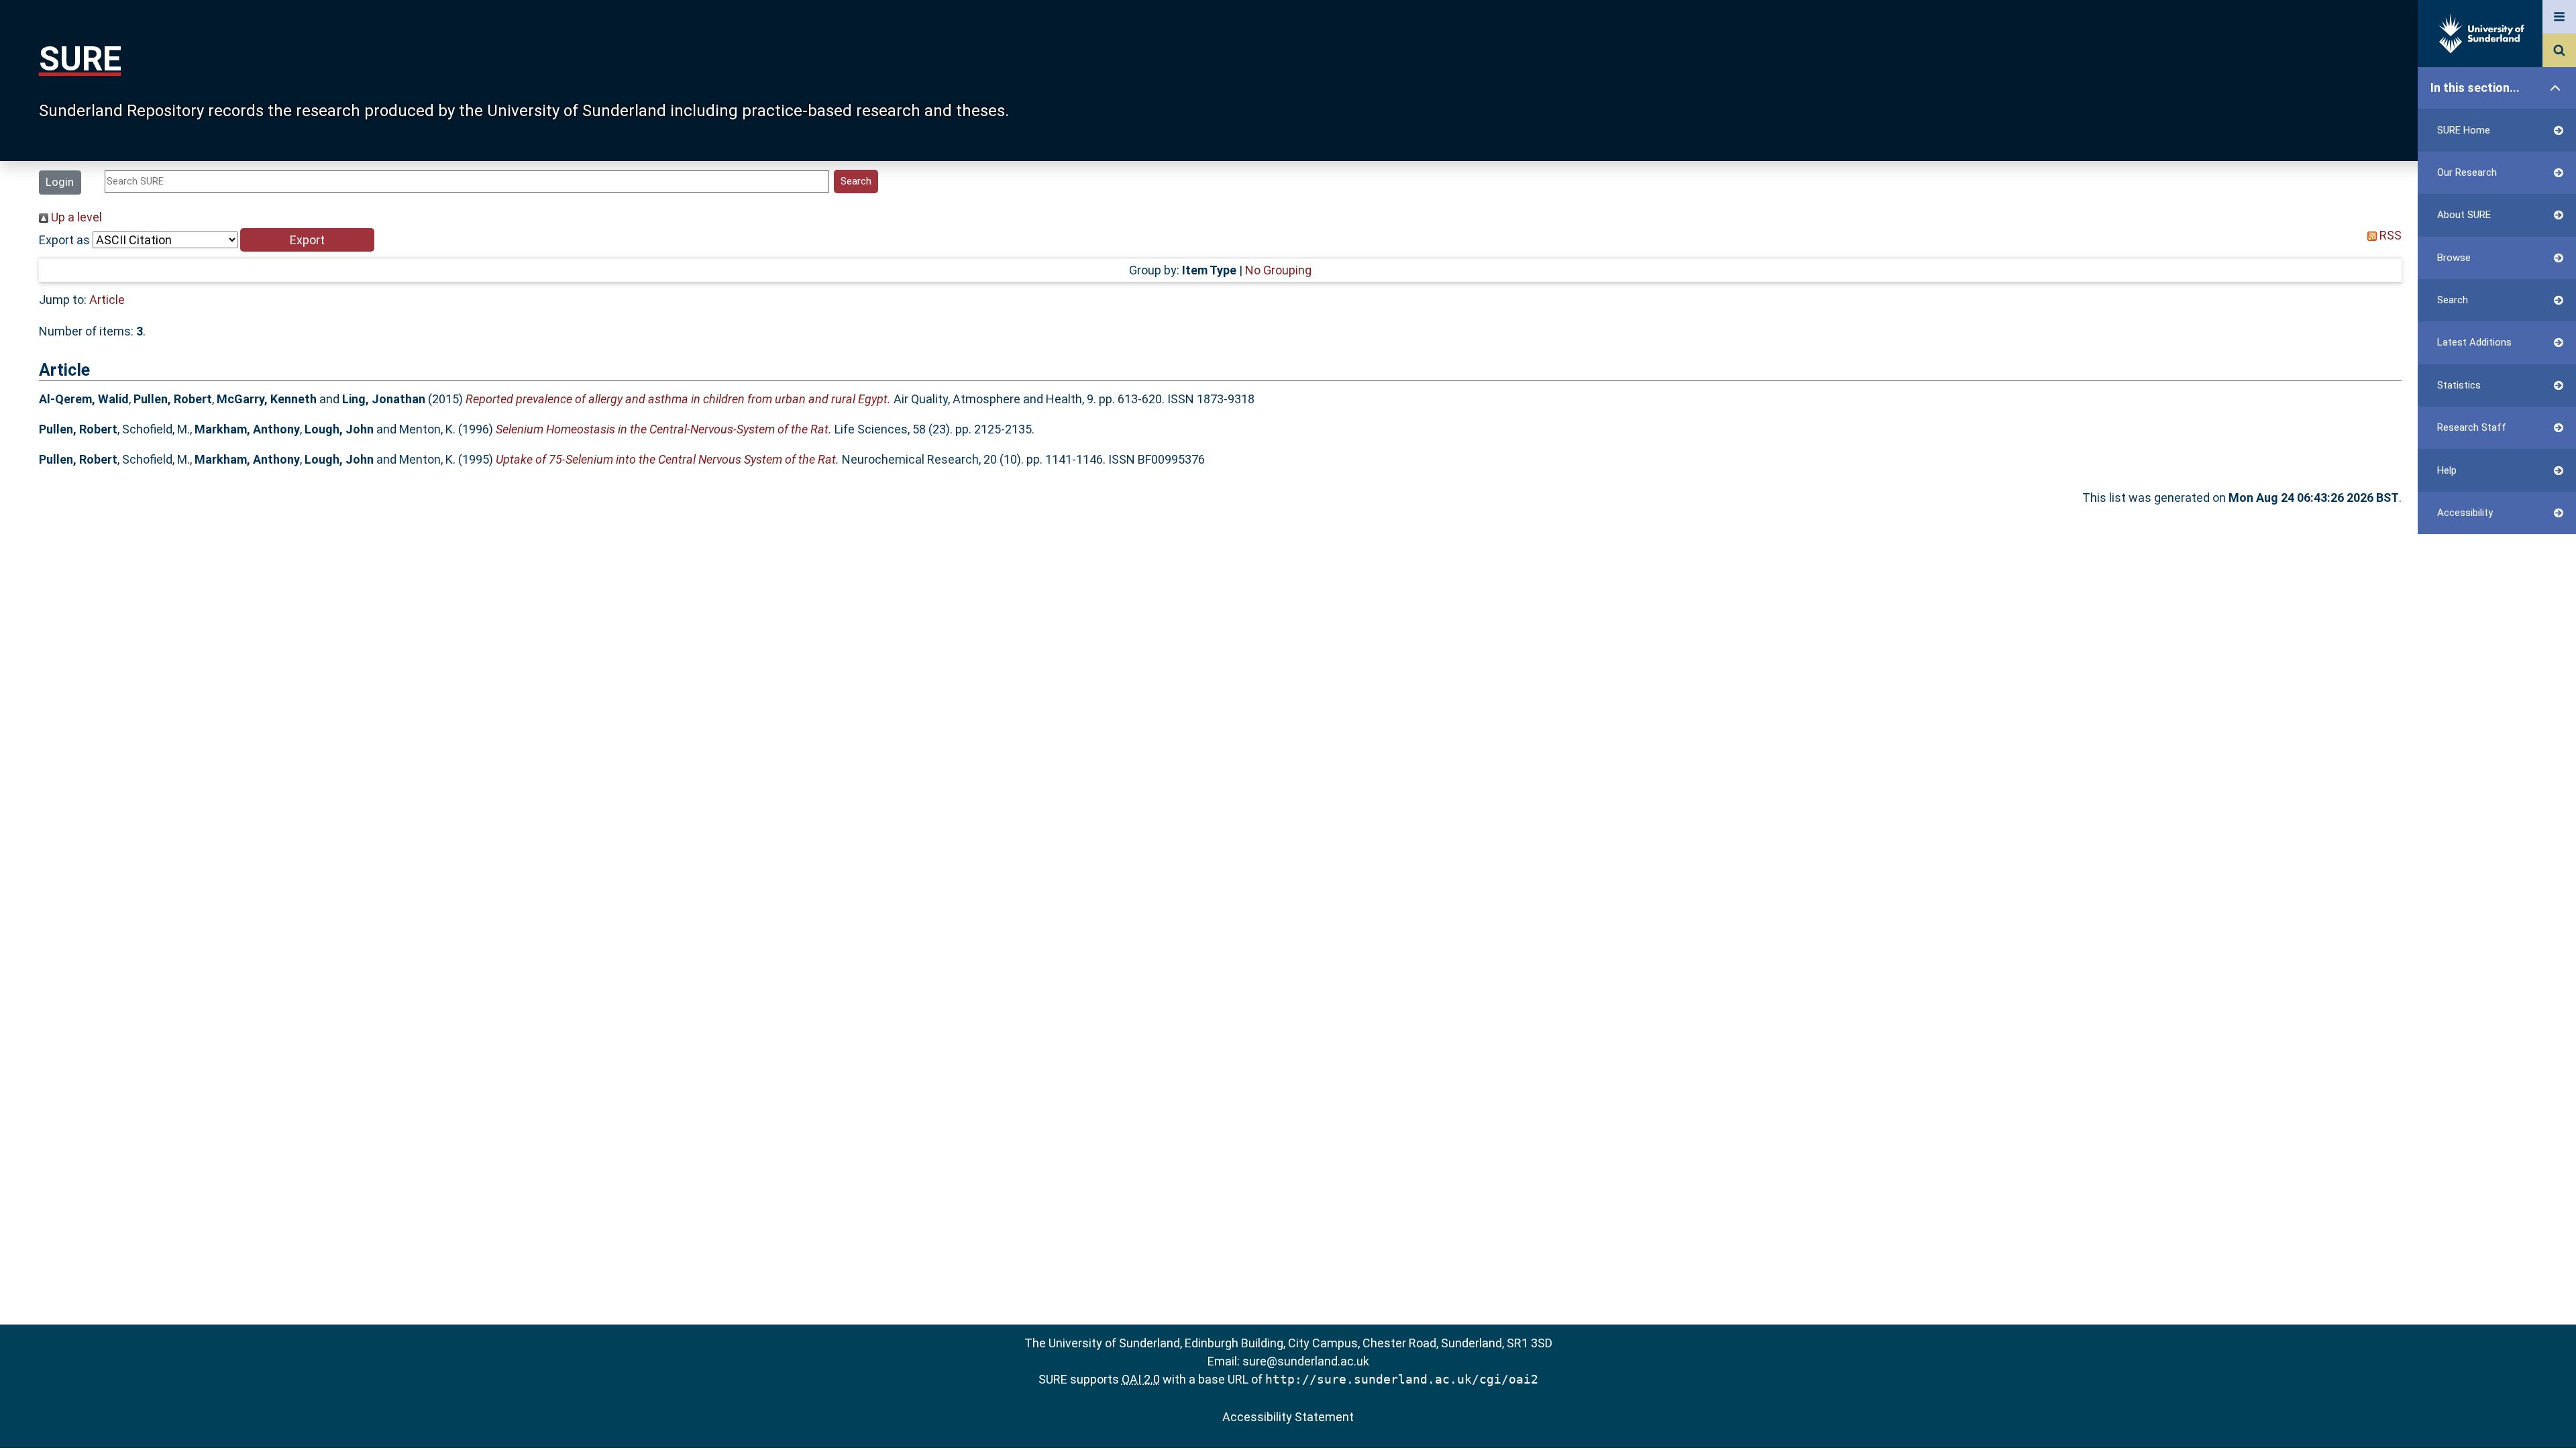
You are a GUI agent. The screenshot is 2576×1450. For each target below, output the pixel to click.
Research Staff (2472, 427)
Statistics (2459, 385)
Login (60, 182)
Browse (2454, 258)
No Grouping (1278, 270)
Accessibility (2465, 513)
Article (107, 300)
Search (2453, 300)
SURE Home (2464, 130)
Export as (64, 240)
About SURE (2464, 215)
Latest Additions (2474, 342)
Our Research (2467, 172)
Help (2447, 470)
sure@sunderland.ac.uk (1306, 1361)
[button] (307, 240)
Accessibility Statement (1288, 1417)
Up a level (75, 217)
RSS (2389, 235)
